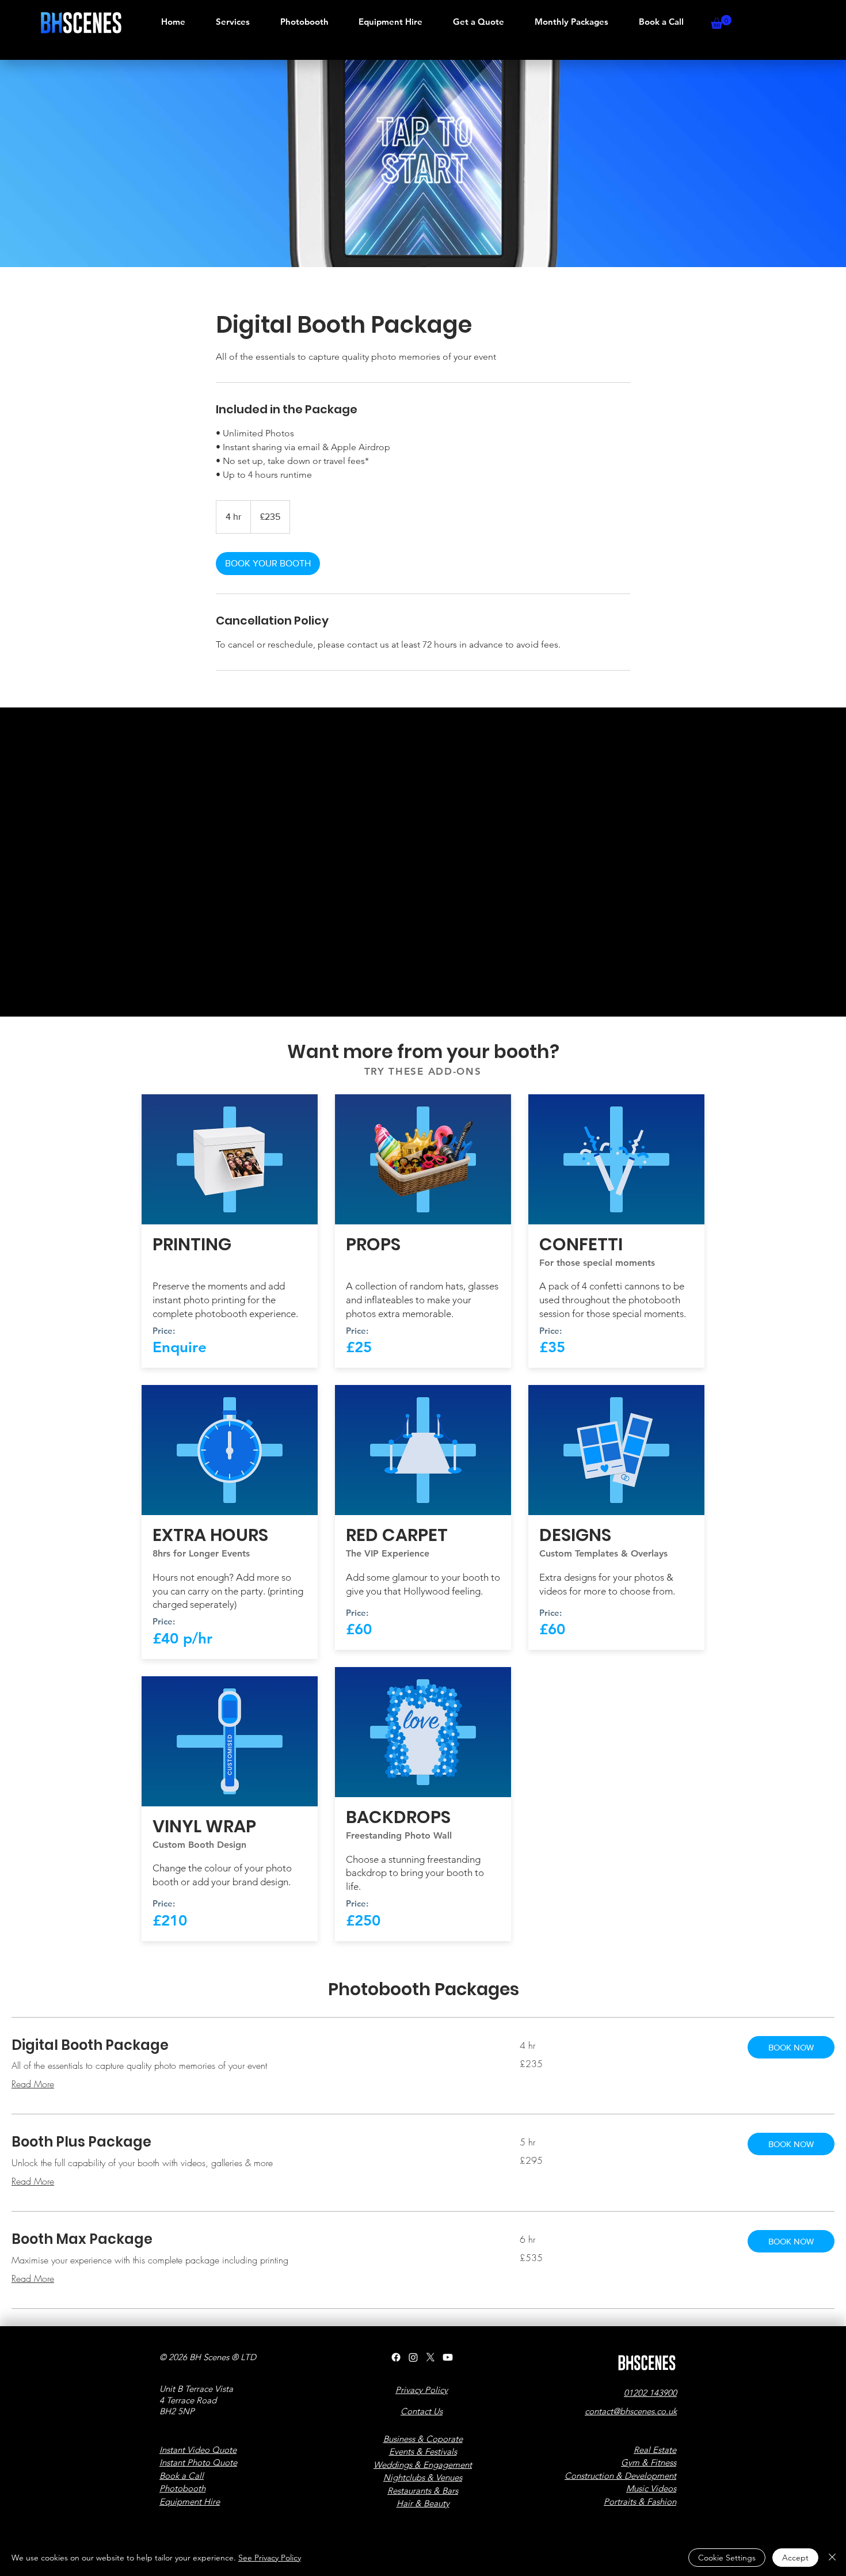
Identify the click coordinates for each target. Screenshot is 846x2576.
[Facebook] (396, 2357)
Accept (795, 2558)
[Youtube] (448, 2357)
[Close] (832, 2558)
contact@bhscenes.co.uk (631, 2411)
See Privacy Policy (270, 2558)
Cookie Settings (727, 2558)
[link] (268, 564)
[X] (430, 2357)
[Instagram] (413, 2357)
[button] (721, 22)
